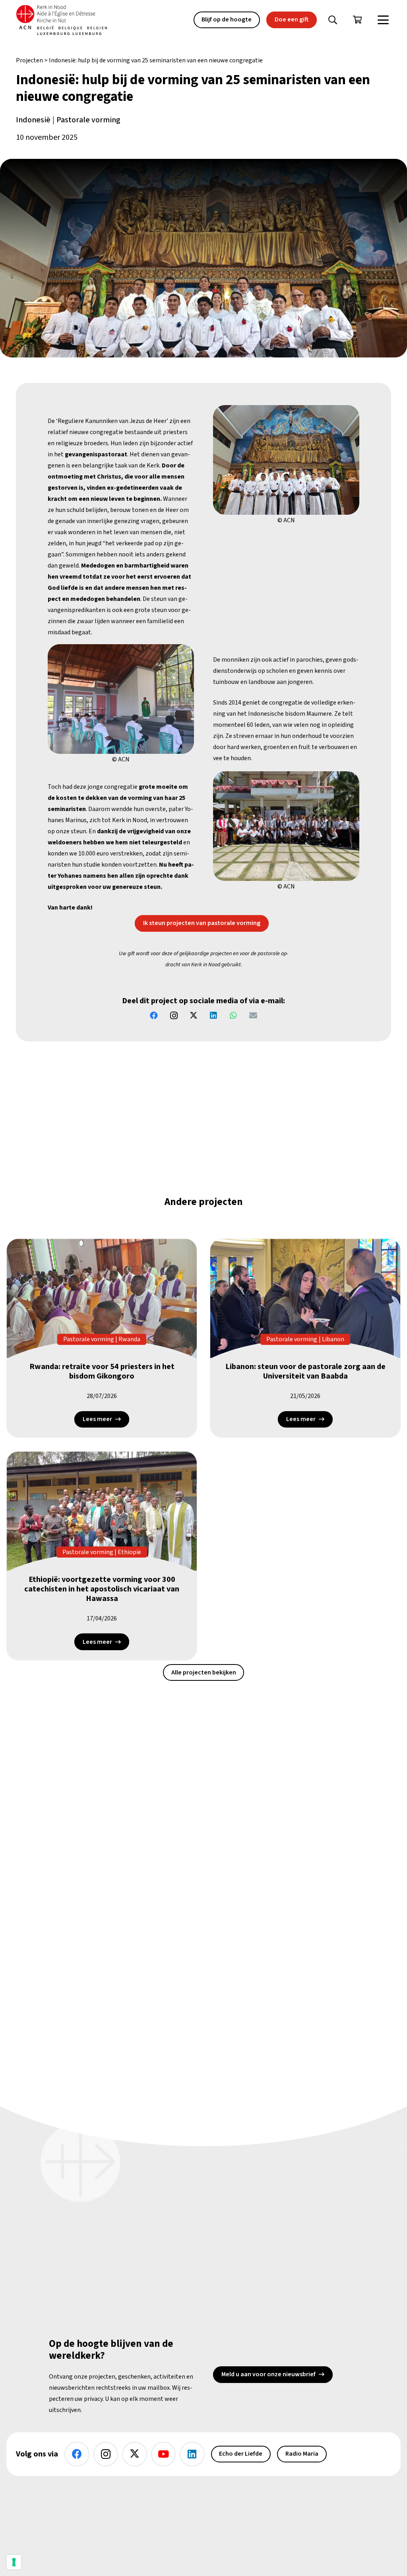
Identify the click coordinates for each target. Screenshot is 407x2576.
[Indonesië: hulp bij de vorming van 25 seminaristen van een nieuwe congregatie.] (286, 460)
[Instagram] (174, 1016)
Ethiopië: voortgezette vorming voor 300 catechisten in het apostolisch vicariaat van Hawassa (102, 1589)
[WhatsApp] (233, 1016)
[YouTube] (164, 2454)
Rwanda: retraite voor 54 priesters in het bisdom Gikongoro (102, 1371)
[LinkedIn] (213, 1016)
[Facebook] (154, 1016)
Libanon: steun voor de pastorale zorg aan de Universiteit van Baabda (305, 1371)
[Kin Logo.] (62, 20)
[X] (194, 1016)
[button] (333, 20)
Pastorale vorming (88, 120)
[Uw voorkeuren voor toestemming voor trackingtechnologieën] (14, 2562)
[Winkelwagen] (357, 20)
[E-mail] (253, 1016)
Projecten (29, 60)
